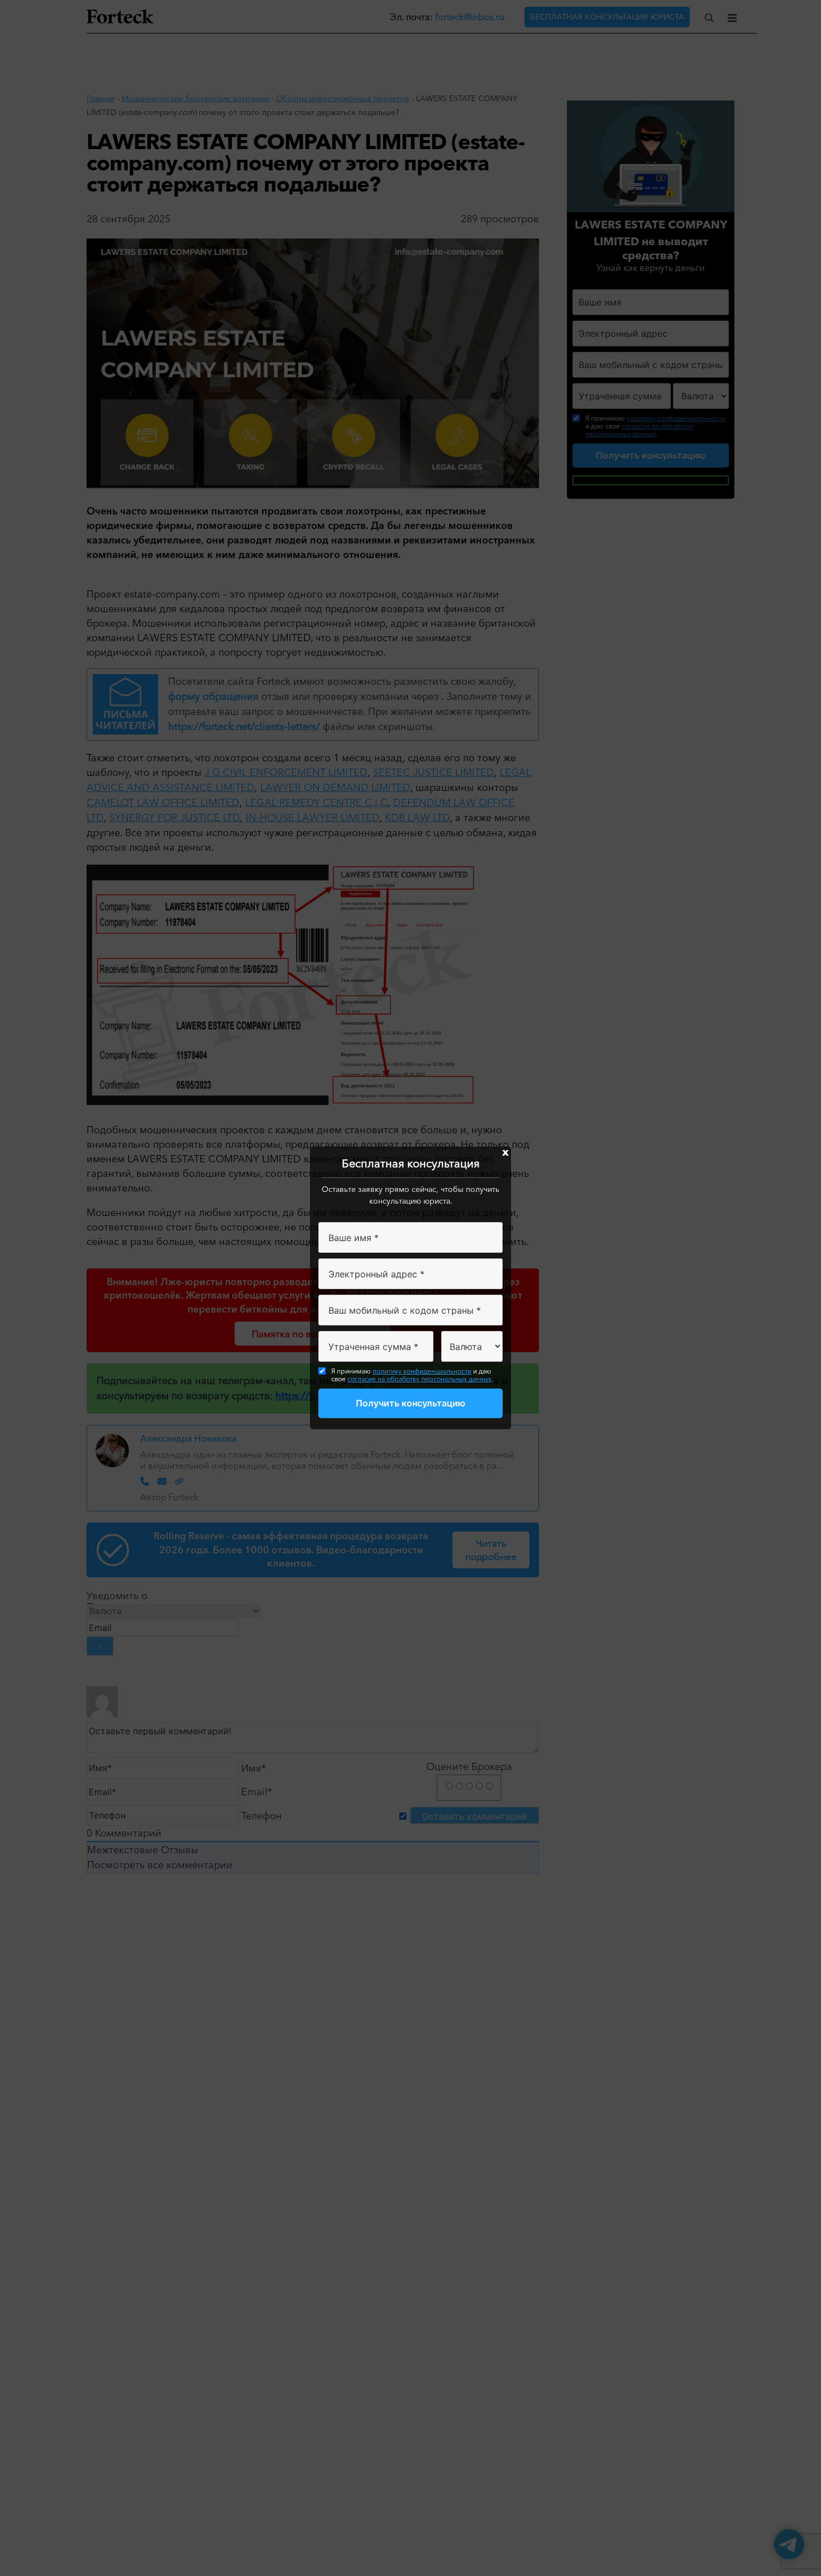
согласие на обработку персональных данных (419, 1379)
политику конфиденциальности (422, 1371)
